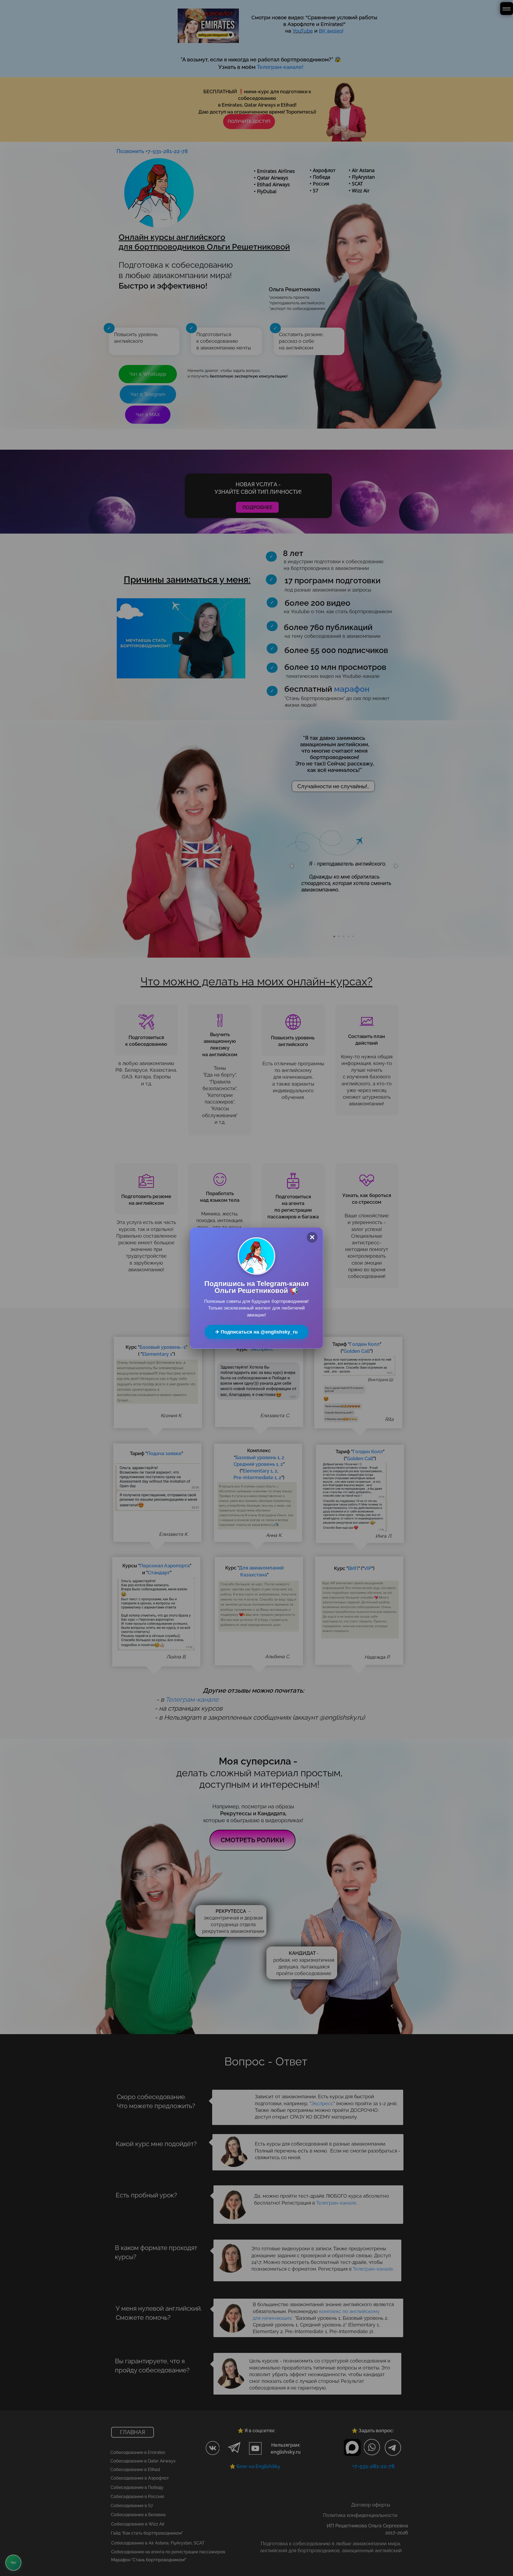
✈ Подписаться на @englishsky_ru (256, 1332)
